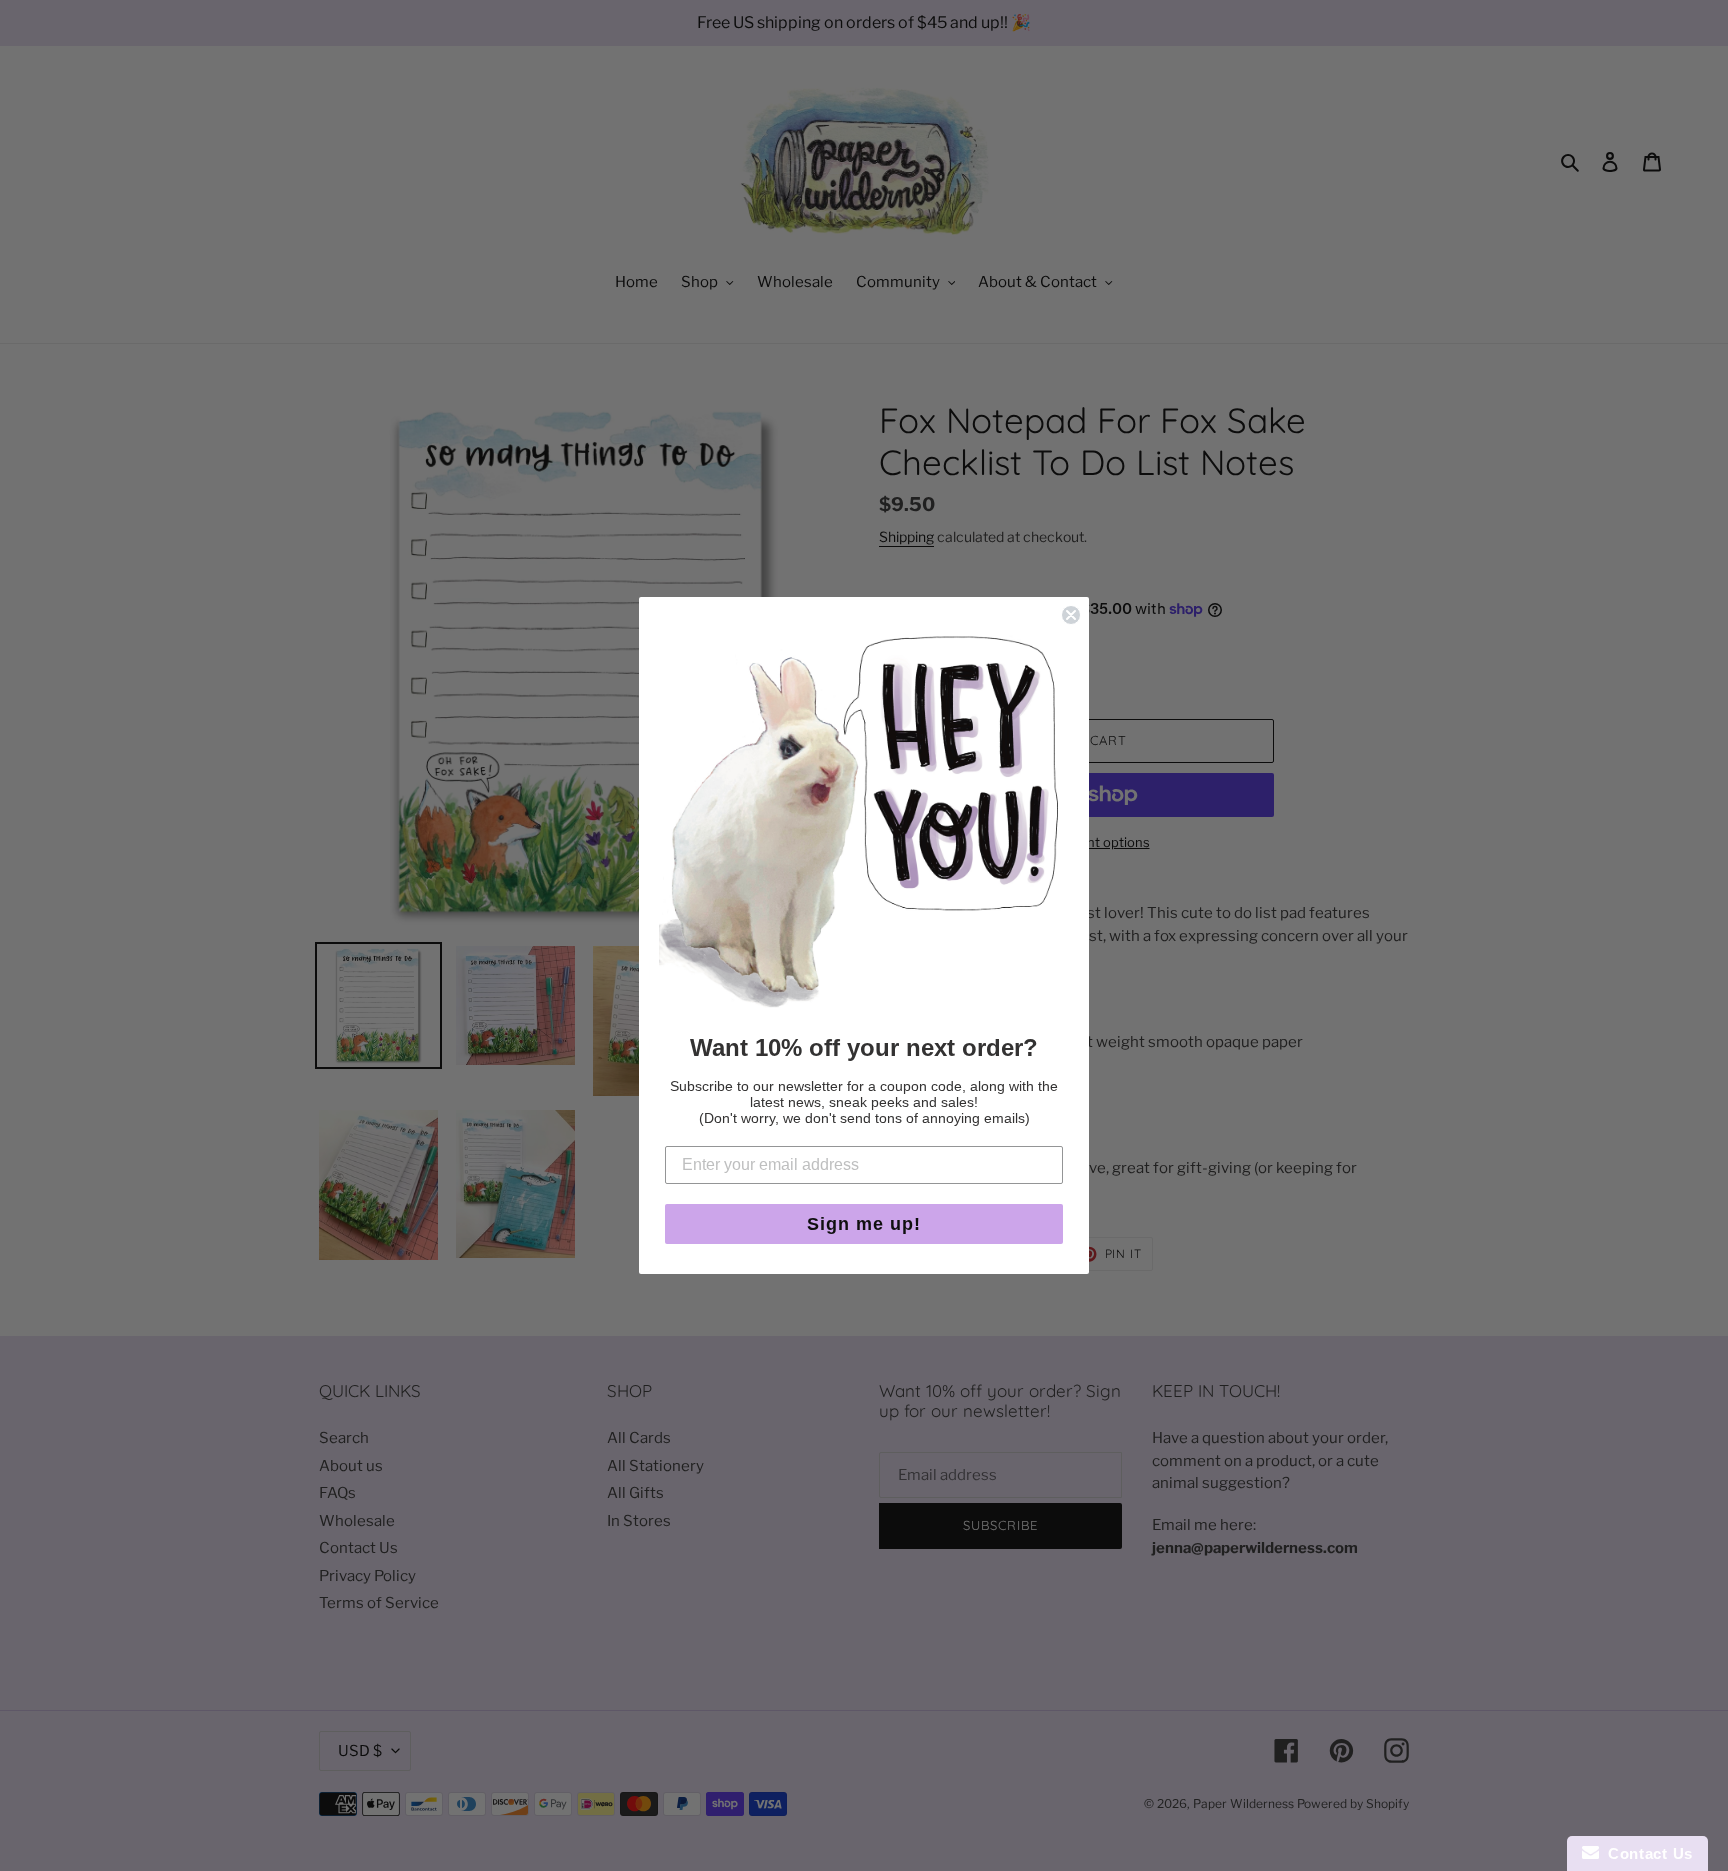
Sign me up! (864, 1224)
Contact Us (1646, 1853)
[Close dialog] (1071, 615)
